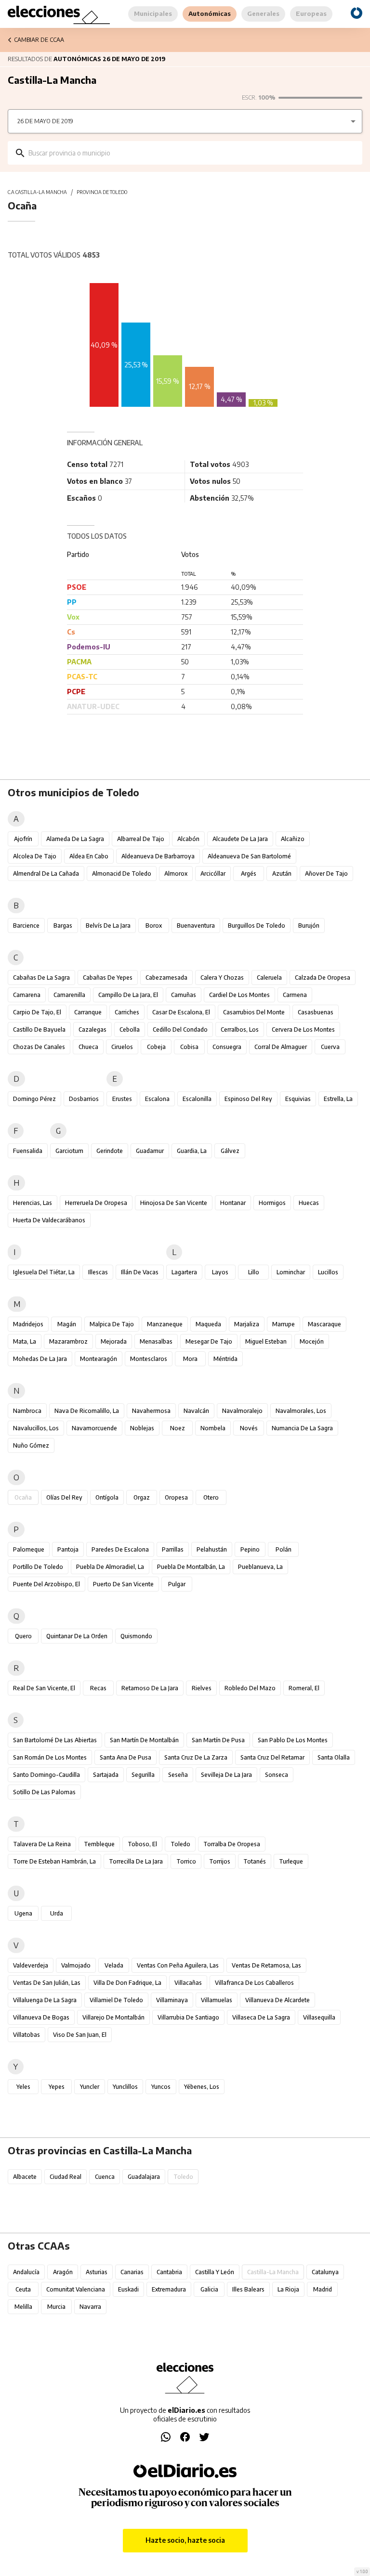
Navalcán (196, 1411)
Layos (220, 1272)
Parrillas (173, 1549)
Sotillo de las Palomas (44, 1792)
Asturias (97, 2272)
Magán (67, 1324)
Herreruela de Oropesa (96, 1203)
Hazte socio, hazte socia (185, 2540)
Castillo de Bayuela (39, 1029)
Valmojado (76, 1965)
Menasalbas (156, 1341)
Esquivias (298, 1099)
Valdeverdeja (31, 1965)
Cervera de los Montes (303, 1029)
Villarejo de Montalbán (113, 2017)
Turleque (291, 1861)
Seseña (178, 1775)
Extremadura (169, 2289)
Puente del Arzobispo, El (46, 1584)
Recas (98, 1688)
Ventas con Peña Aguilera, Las (178, 1965)
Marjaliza (247, 1324)
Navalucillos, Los (36, 1428)
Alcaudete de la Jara (240, 839)
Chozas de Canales (39, 1047)
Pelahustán (212, 1549)
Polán (284, 1549)
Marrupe (284, 1324)
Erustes (122, 1099)
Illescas (98, 1272)
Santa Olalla (334, 1757)
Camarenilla (69, 995)
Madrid (323, 2289)
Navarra (90, 2307)
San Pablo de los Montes (293, 1740)
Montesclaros (149, 1359)
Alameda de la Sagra (75, 839)
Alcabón (188, 839)
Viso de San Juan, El (80, 2035)
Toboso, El (142, 1844)
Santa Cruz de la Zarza (196, 1757)
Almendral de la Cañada (46, 874)
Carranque (88, 1012)
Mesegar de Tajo (209, 1341)
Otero (211, 1497)
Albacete (25, 2177)
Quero (23, 1636)
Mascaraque (324, 1324)
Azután (282, 874)
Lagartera (184, 1272)
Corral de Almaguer (281, 1047)
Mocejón (312, 1341)
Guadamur (150, 1151)
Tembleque (99, 1844)
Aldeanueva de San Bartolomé (249, 856)
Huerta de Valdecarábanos (49, 1220)
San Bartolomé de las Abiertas (55, 1740)
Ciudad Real (66, 2177)
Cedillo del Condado (180, 1029)
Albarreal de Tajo (141, 839)
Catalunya (325, 2272)
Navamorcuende (94, 1428)
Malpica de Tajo (112, 1324)
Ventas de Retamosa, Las (266, 1965)
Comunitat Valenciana (76, 2289)
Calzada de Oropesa (323, 977)
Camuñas (184, 995)
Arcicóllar (213, 874)
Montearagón (99, 1359)
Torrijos (220, 1861)
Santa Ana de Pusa (126, 1757)
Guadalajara (144, 2177)
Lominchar (291, 1272)
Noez (178, 1428)
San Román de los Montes (50, 1757)
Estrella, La (338, 1099)
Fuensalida (28, 1151)
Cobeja (156, 1047)
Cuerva (330, 1047)
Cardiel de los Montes (239, 995)
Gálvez (230, 1151)
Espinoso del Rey (248, 1099)
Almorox (176, 874)
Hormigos (272, 1203)
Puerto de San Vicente (123, 1584)
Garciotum (69, 1151)
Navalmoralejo (242, 1411)
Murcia (56, 2307)
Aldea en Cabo (89, 856)
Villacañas (188, 1983)
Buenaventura (196, 926)
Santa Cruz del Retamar (272, 1757)
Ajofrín (23, 839)
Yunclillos (125, 2087)
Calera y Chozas (222, 977)
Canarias (132, 2272)
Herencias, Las (33, 1203)
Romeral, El (304, 1688)
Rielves (202, 1688)
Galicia (209, 2289)
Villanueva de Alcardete (277, 2000)
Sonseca (277, 1775)
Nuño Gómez (31, 1445)
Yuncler (90, 2087)
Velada (114, 1965)
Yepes (57, 2087)
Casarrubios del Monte (254, 1012)
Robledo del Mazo (250, 1688)
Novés (249, 1428)
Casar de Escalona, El (181, 1012)
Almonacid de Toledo (122, 874)
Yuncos (161, 2087)
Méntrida (225, 1359)
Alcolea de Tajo (35, 856)
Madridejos (28, 1324)
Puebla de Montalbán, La (191, 1567)
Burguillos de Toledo (257, 926)
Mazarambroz (68, 1341)
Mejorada (114, 1341)
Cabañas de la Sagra (41, 977)
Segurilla (143, 1775)
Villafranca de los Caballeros (254, 1983)
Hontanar (233, 1203)
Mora (190, 1359)
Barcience (26, 926)
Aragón (63, 2272)
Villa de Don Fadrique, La (127, 1983)
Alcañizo (293, 839)
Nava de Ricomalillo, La (87, 1411)
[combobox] (192, 153)
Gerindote (110, 1151)
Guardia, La (192, 1151)
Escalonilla (197, 1099)
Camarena (27, 995)
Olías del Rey (64, 1497)
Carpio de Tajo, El (37, 1012)
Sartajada (106, 1775)
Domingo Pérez (34, 1099)
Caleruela (269, 977)
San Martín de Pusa (218, 1740)
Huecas (309, 1203)
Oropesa (176, 1497)
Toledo (180, 1844)
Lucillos (328, 1272)
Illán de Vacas (140, 1272)
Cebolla (130, 1029)
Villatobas (26, 2035)
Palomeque (29, 1549)
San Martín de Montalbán (144, 1740)
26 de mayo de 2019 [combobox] (45, 121)
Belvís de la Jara (108, 926)
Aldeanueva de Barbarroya (158, 856)
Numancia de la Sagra (302, 1428)
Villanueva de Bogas (41, 2017)
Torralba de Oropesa (232, 1844)
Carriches (127, 1012)
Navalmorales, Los (301, 1411)
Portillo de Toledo (38, 1567)
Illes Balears (248, 2289)
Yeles (23, 2087)
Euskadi (128, 2289)
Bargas (63, 926)
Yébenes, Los (202, 2087)
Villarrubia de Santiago (188, 2017)
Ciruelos (122, 1047)
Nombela (213, 1428)
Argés (249, 874)
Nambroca (27, 1411)
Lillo (254, 1272)
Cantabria (169, 2272)
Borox (154, 926)
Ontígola (107, 1497)
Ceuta (23, 2289)
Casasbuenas (316, 1012)
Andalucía (26, 2272)
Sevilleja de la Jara (226, 1775)
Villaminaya (172, 2000)
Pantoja (68, 1549)
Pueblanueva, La (260, 1567)
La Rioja (288, 2289)
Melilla (23, 2307)
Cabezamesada (166, 977)
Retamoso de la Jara (150, 1688)
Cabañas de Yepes (108, 977)
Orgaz (142, 1497)
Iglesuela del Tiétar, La (44, 1272)
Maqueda (208, 1324)
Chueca (88, 1047)
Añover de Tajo (326, 874)
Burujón (309, 926)
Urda (57, 1913)
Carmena (295, 995)
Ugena (23, 1913)
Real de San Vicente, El (44, 1688)
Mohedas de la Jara (40, 1359)
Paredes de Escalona (120, 1549)
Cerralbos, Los (240, 1029)
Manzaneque (165, 1324)
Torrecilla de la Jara (136, 1861)
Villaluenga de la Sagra (45, 2000)
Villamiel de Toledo (116, 2000)
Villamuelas (217, 2000)
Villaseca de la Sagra (261, 2017)
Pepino (250, 1549)
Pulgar (177, 1584)
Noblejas (142, 1428)
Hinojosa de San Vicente (174, 1203)
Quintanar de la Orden (77, 1636)
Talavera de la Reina (42, 1844)
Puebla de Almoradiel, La (110, 1567)
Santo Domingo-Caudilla (46, 1775)
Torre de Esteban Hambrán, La (54, 1861)
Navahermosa (151, 1411)
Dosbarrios (84, 1099)
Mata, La (25, 1341)
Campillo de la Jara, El (128, 995)
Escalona (157, 1099)
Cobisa (189, 1047)
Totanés (255, 1861)
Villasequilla (319, 2017)
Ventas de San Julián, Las (47, 1983)
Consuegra (227, 1047)
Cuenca (105, 2177)
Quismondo (136, 1636)
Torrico (186, 1861)
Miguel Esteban (266, 1341)
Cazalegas (92, 1029)
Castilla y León (215, 2272)
